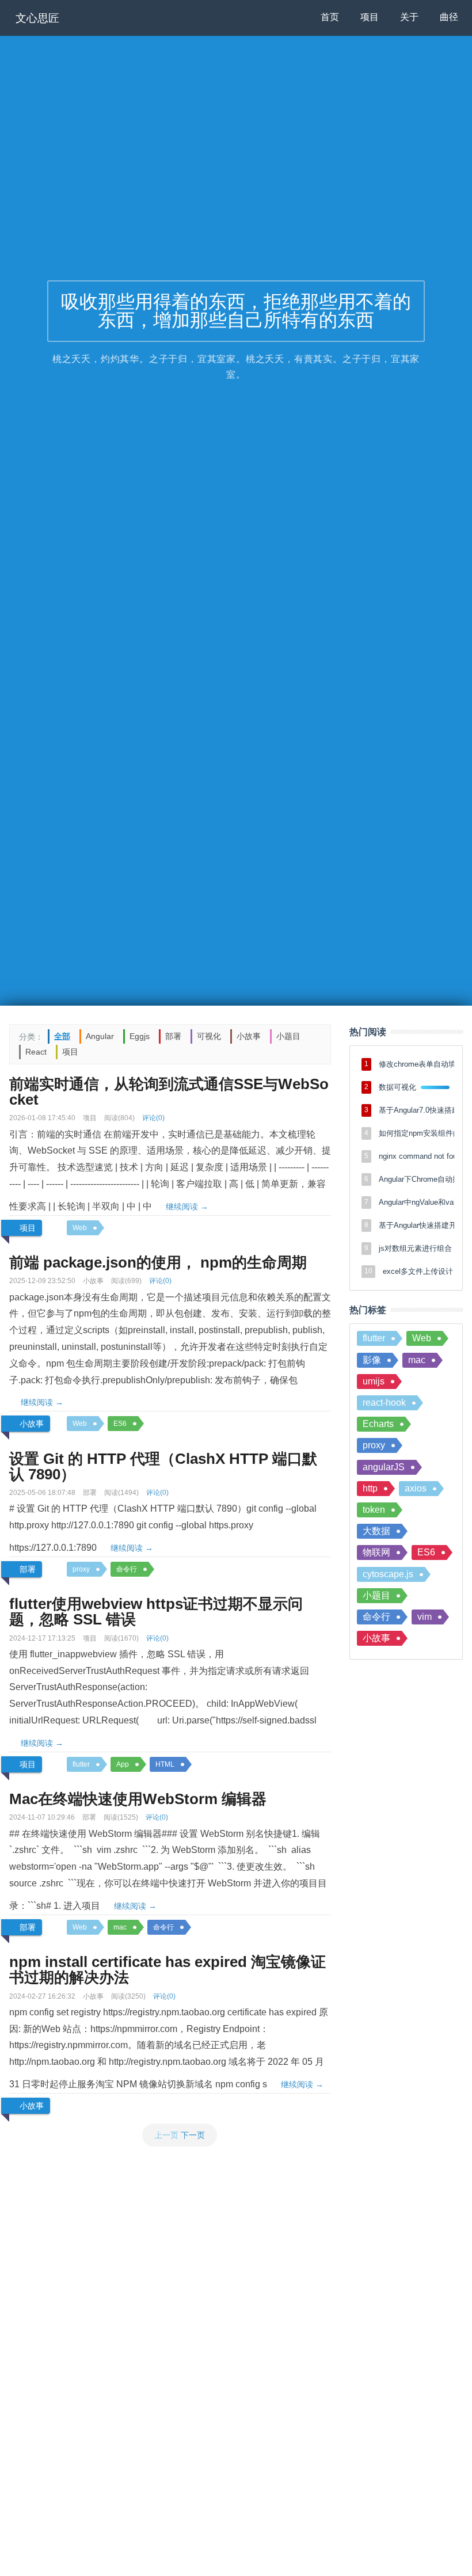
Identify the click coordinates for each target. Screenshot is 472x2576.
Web (80, 1228)
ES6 (120, 1424)
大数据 (376, 1531)
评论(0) (153, 1118)
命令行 (127, 1569)
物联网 (376, 1552)
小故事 (249, 1036)
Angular (100, 1036)
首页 (330, 17)
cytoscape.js (388, 1574)
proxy (81, 1569)
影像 (372, 1360)
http (370, 1488)
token (374, 1510)
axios (416, 1488)
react (36, 1052)
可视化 (209, 1036)
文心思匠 (37, 18)
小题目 (288, 1036)
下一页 (193, 2135)
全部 (62, 1036)
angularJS (384, 1467)
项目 (370, 17)
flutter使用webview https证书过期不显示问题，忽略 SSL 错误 (156, 1612)
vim (425, 1617)
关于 (409, 17)
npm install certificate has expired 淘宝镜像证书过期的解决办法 (168, 1970)
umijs (374, 1381)
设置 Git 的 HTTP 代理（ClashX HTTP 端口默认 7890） (163, 1466)
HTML (165, 1764)
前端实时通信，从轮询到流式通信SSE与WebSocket (169, 1092)
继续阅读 (187, 1207)
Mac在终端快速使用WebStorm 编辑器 (138, 1799)
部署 (173, 1036)
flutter (81, 1764)
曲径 (449, 17)
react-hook (384, 1403)
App (123, 1764)
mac (120, 1927)
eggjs (140, 1036)
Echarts (378, 1424)
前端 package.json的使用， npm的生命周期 (158, 1262)
